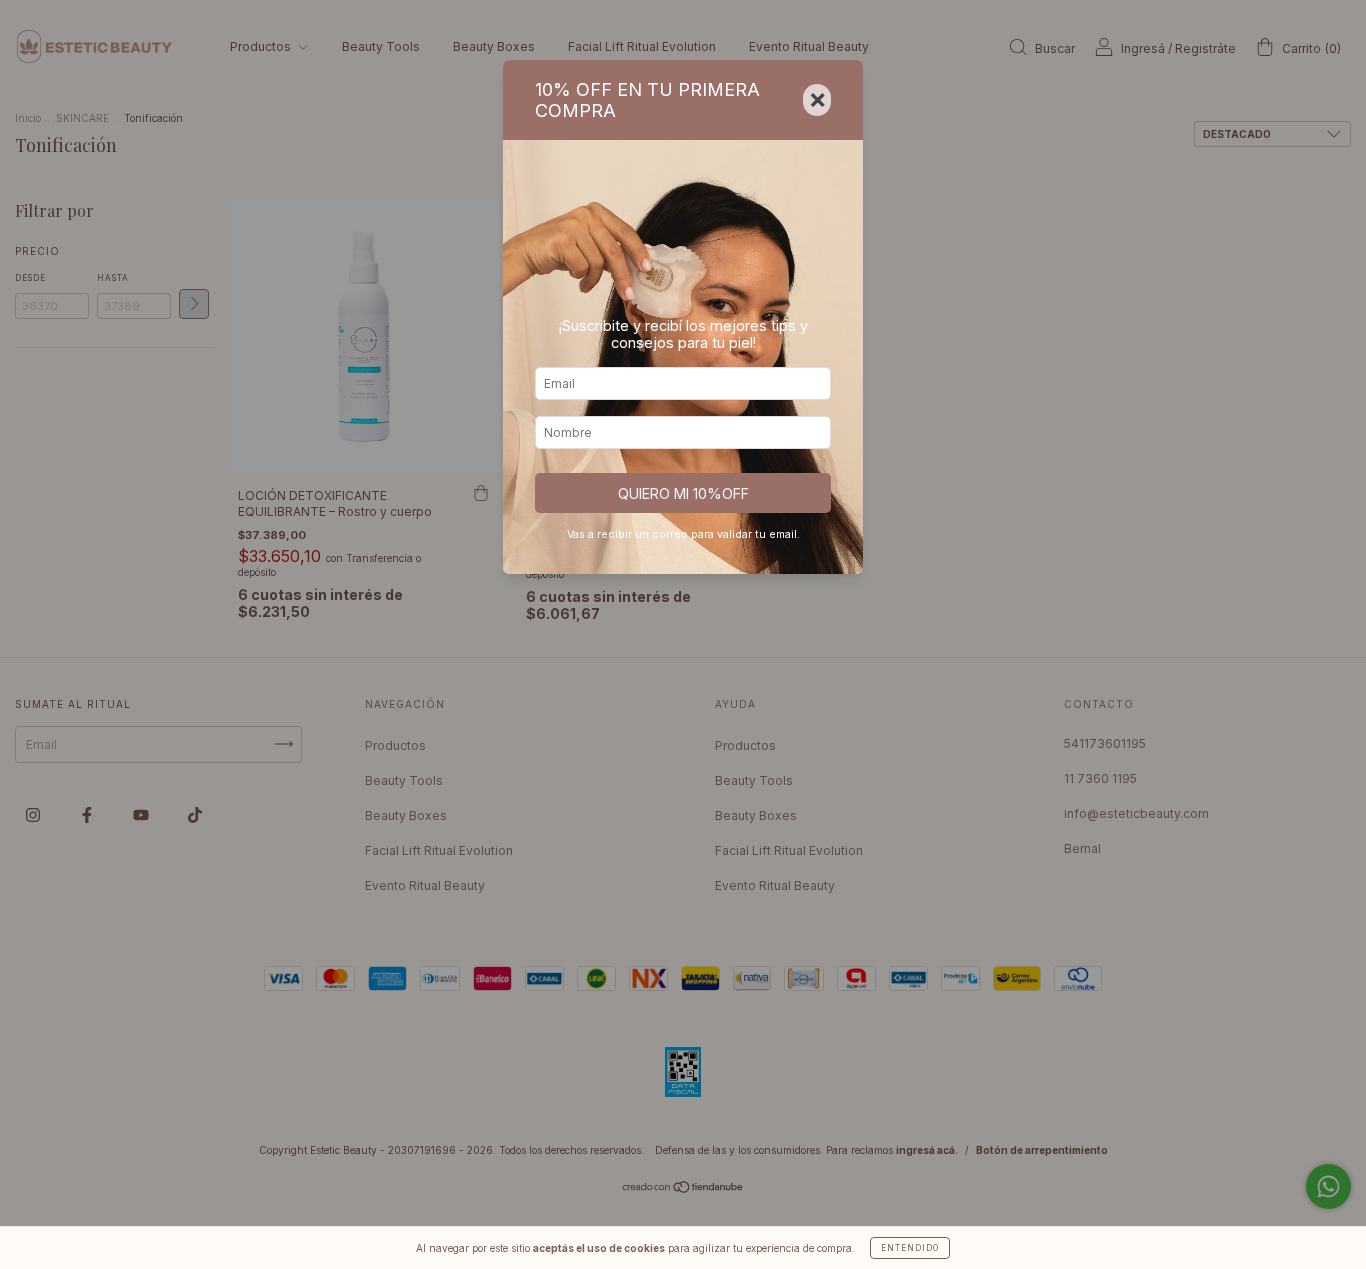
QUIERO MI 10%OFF (683, 493)
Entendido (910, 1248)
